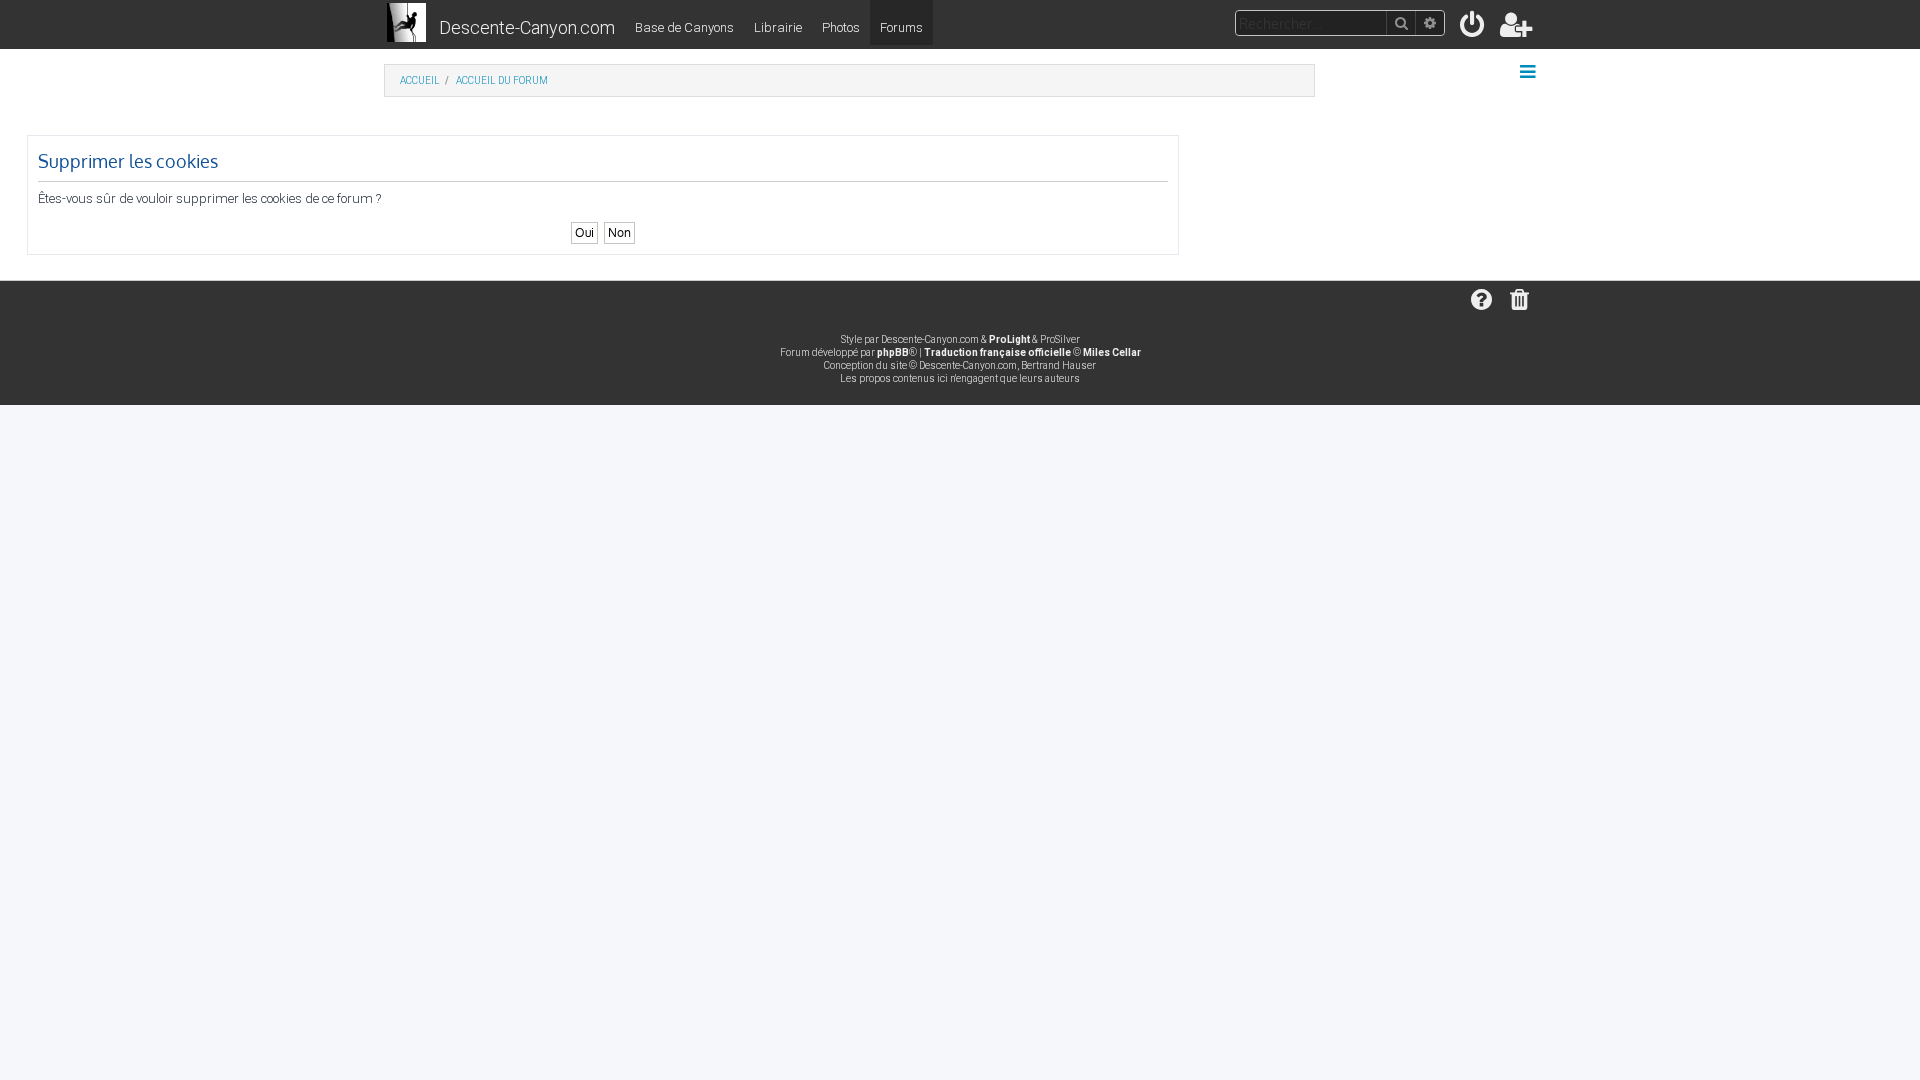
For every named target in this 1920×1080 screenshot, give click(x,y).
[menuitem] (1473, 28)
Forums (901, 27)
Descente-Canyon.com (527, 27)
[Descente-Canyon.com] (406, 24)
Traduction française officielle (997, 352)
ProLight (1009, 339)
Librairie (778, 27)
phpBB (893, 352)
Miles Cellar (1112, 352)
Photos (841, 27)
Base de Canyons (684, 27)
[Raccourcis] (1529, 72)
